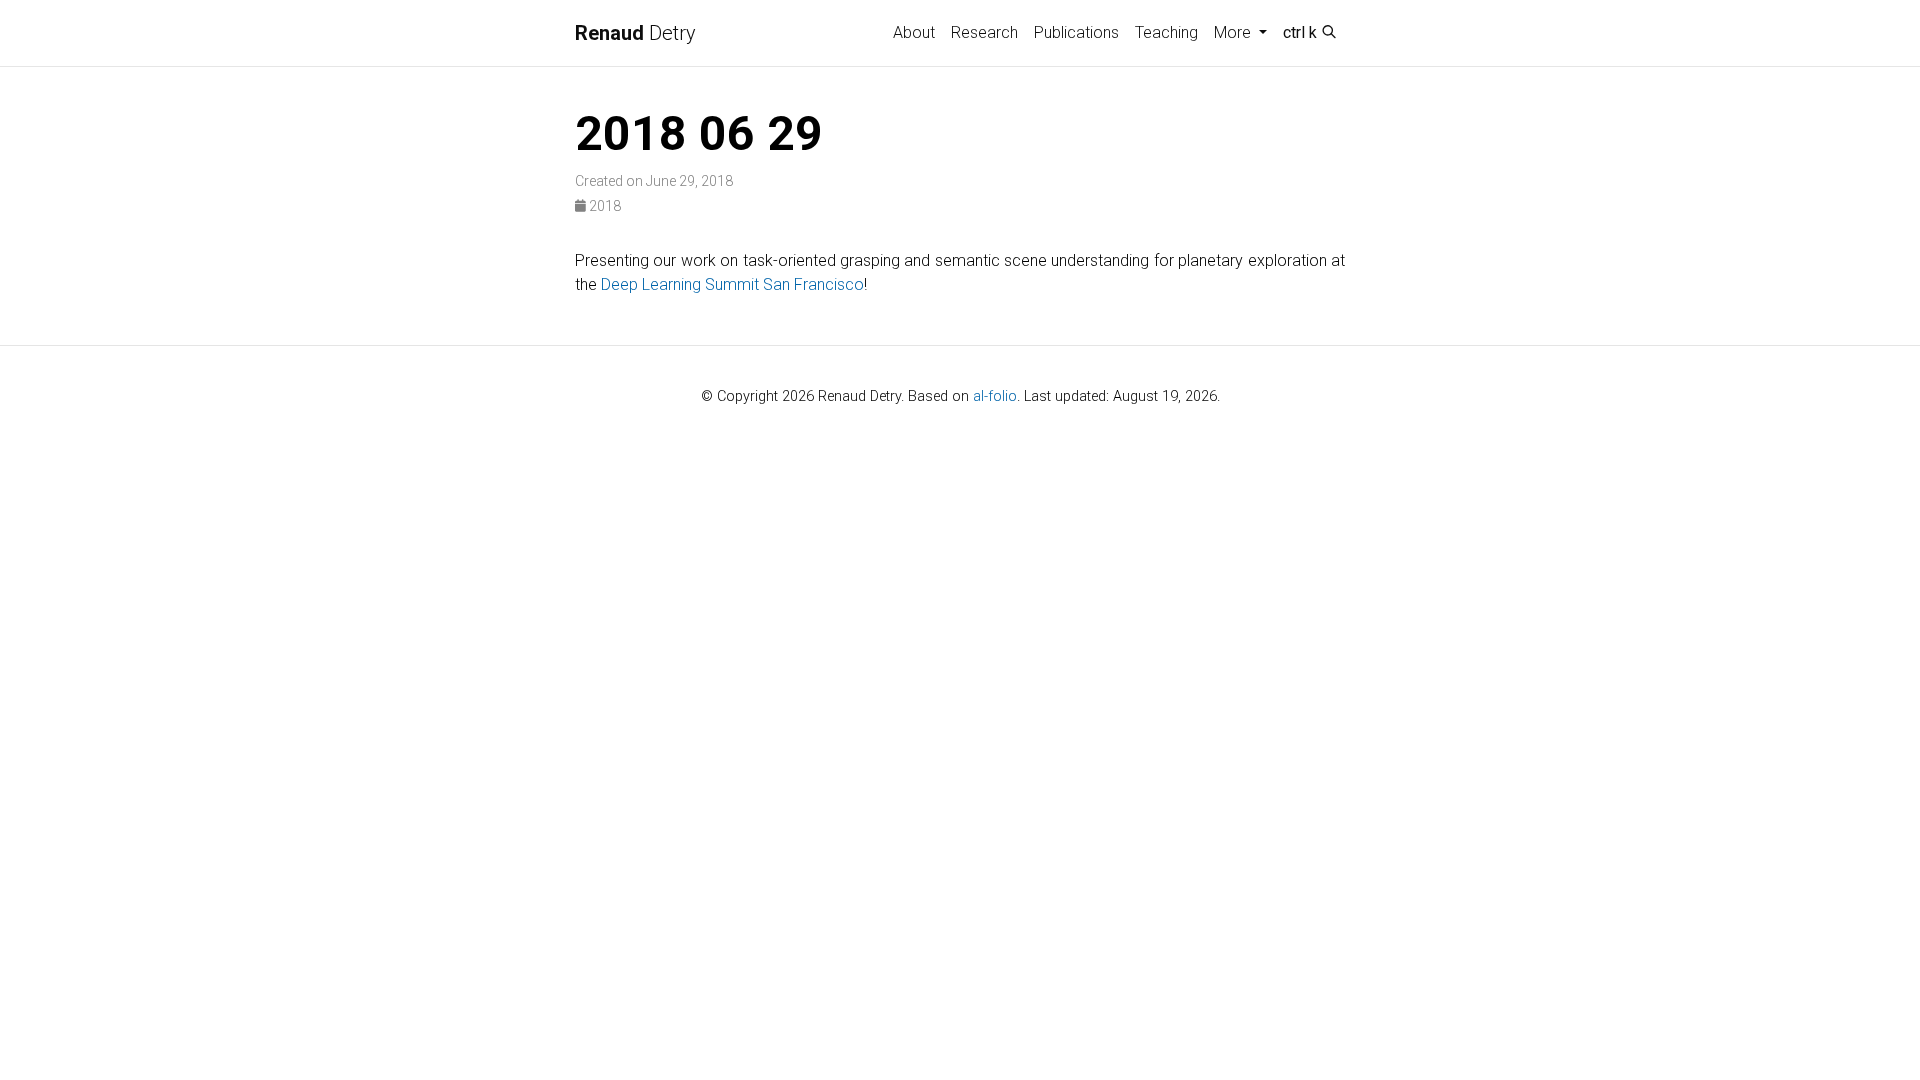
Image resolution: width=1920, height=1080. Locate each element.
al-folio (995, 396)
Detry (635, 33)
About (914, 32)
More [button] (1234, 32)
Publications (1076, 32)
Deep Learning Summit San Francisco (732, 284)
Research (984, 32)
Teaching (1166, 32)
